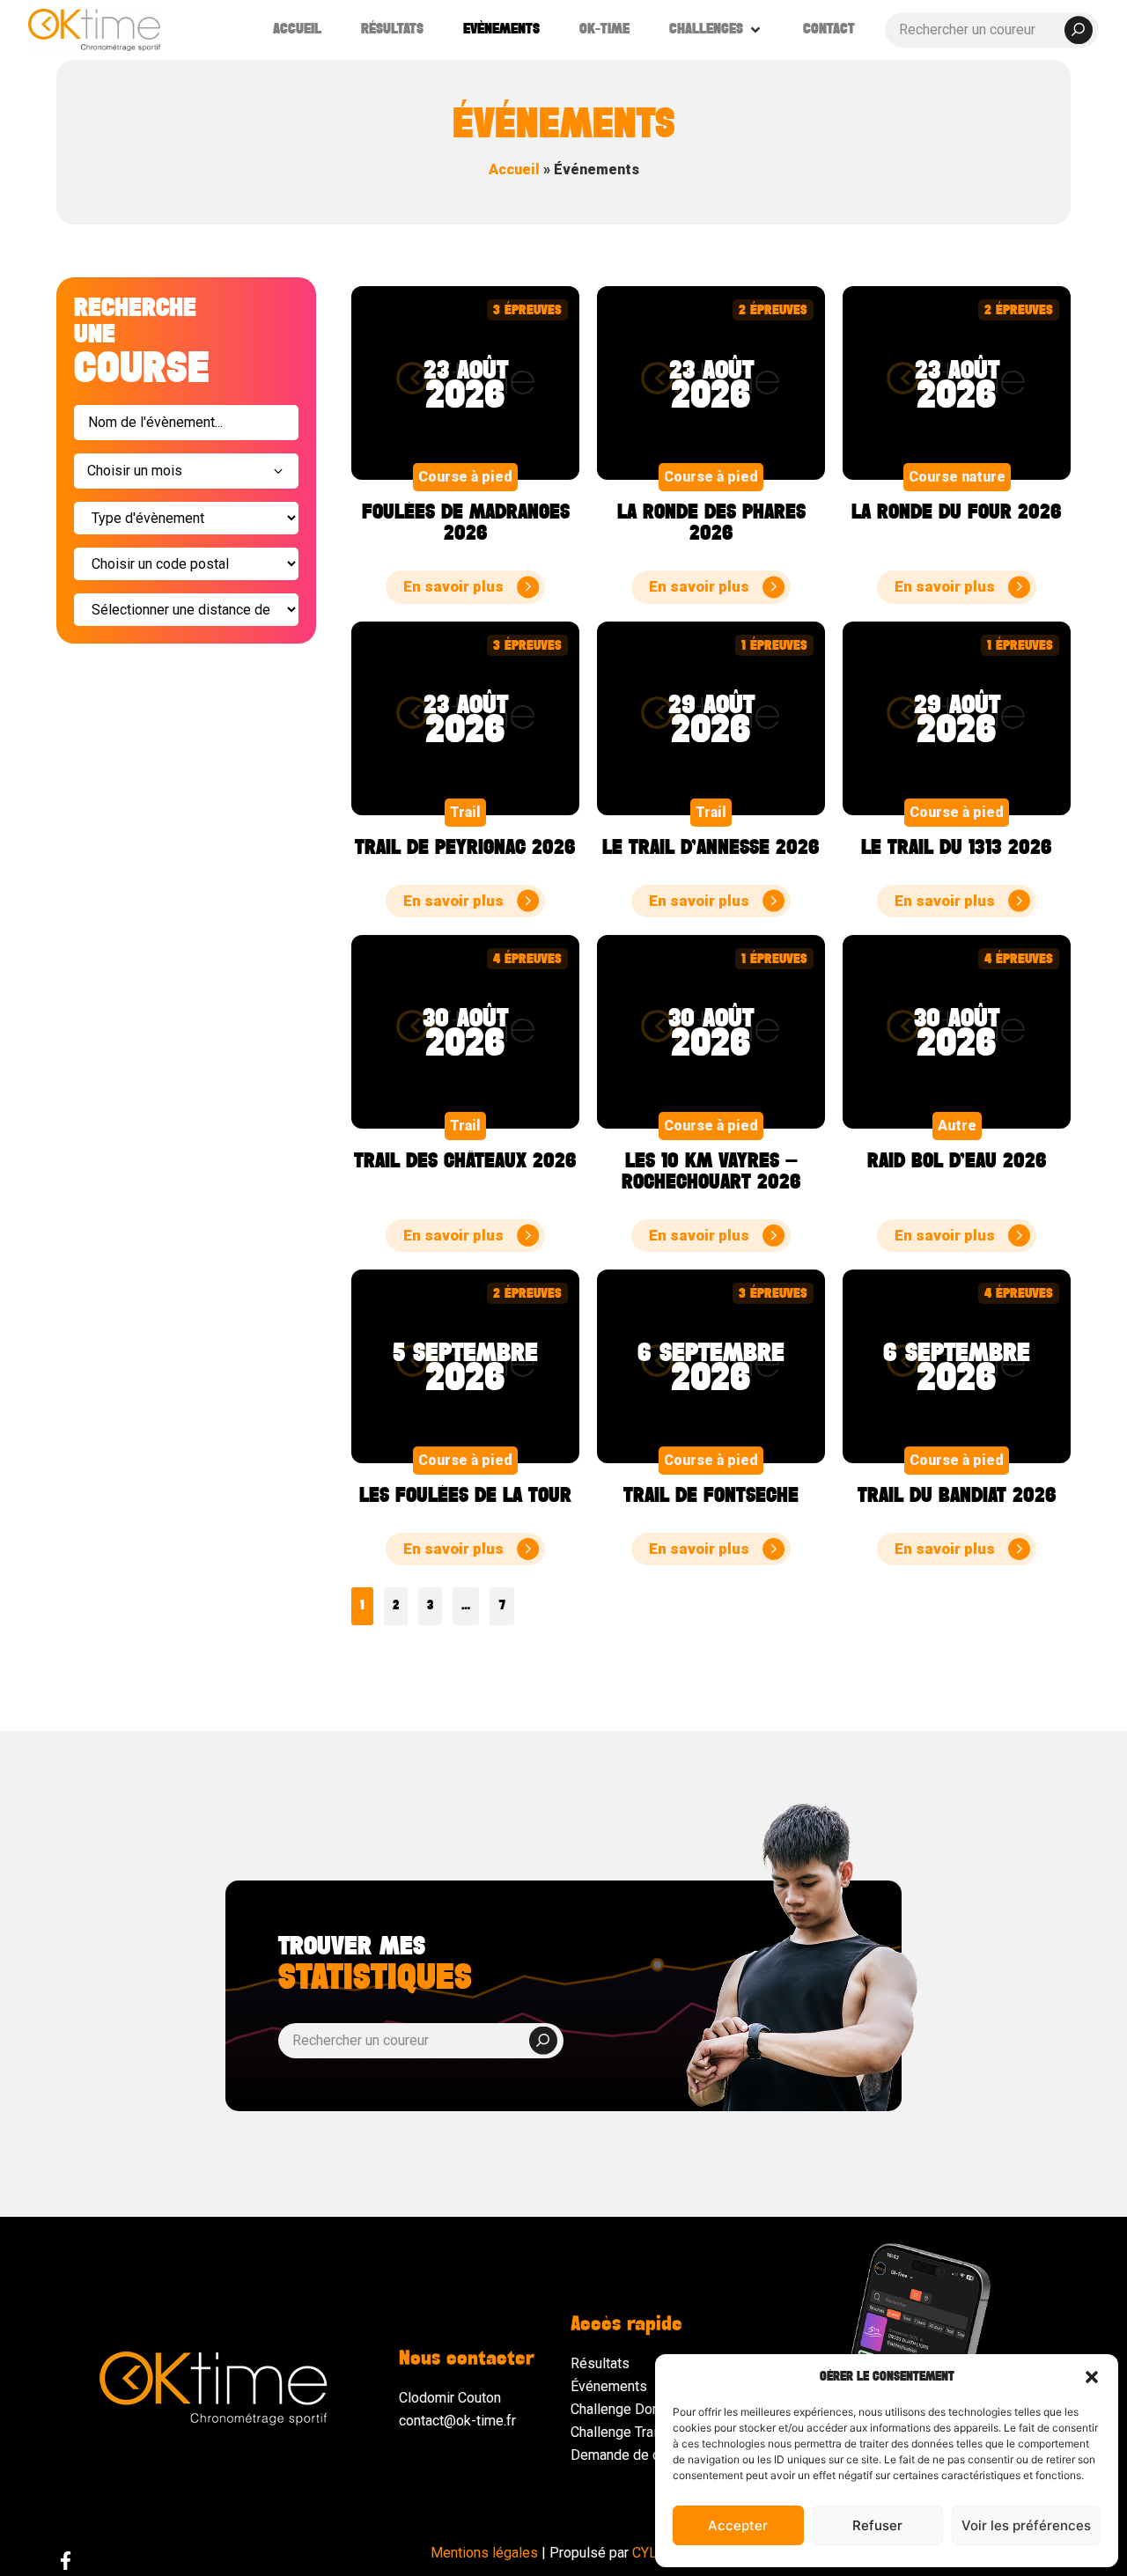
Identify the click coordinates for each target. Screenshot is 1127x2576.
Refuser (877, 2525)
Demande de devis (629, 2455)
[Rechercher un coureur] (992, 30)
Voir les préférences (1026, 2525)
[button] (1092, 2377)
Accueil (514, 169)
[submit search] (1079, 30)
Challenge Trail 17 (625, 2432)
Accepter (738, 2525)
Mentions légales (484, 2553)
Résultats (600, 2363)
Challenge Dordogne (633, 2409)
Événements (609, 2386)
